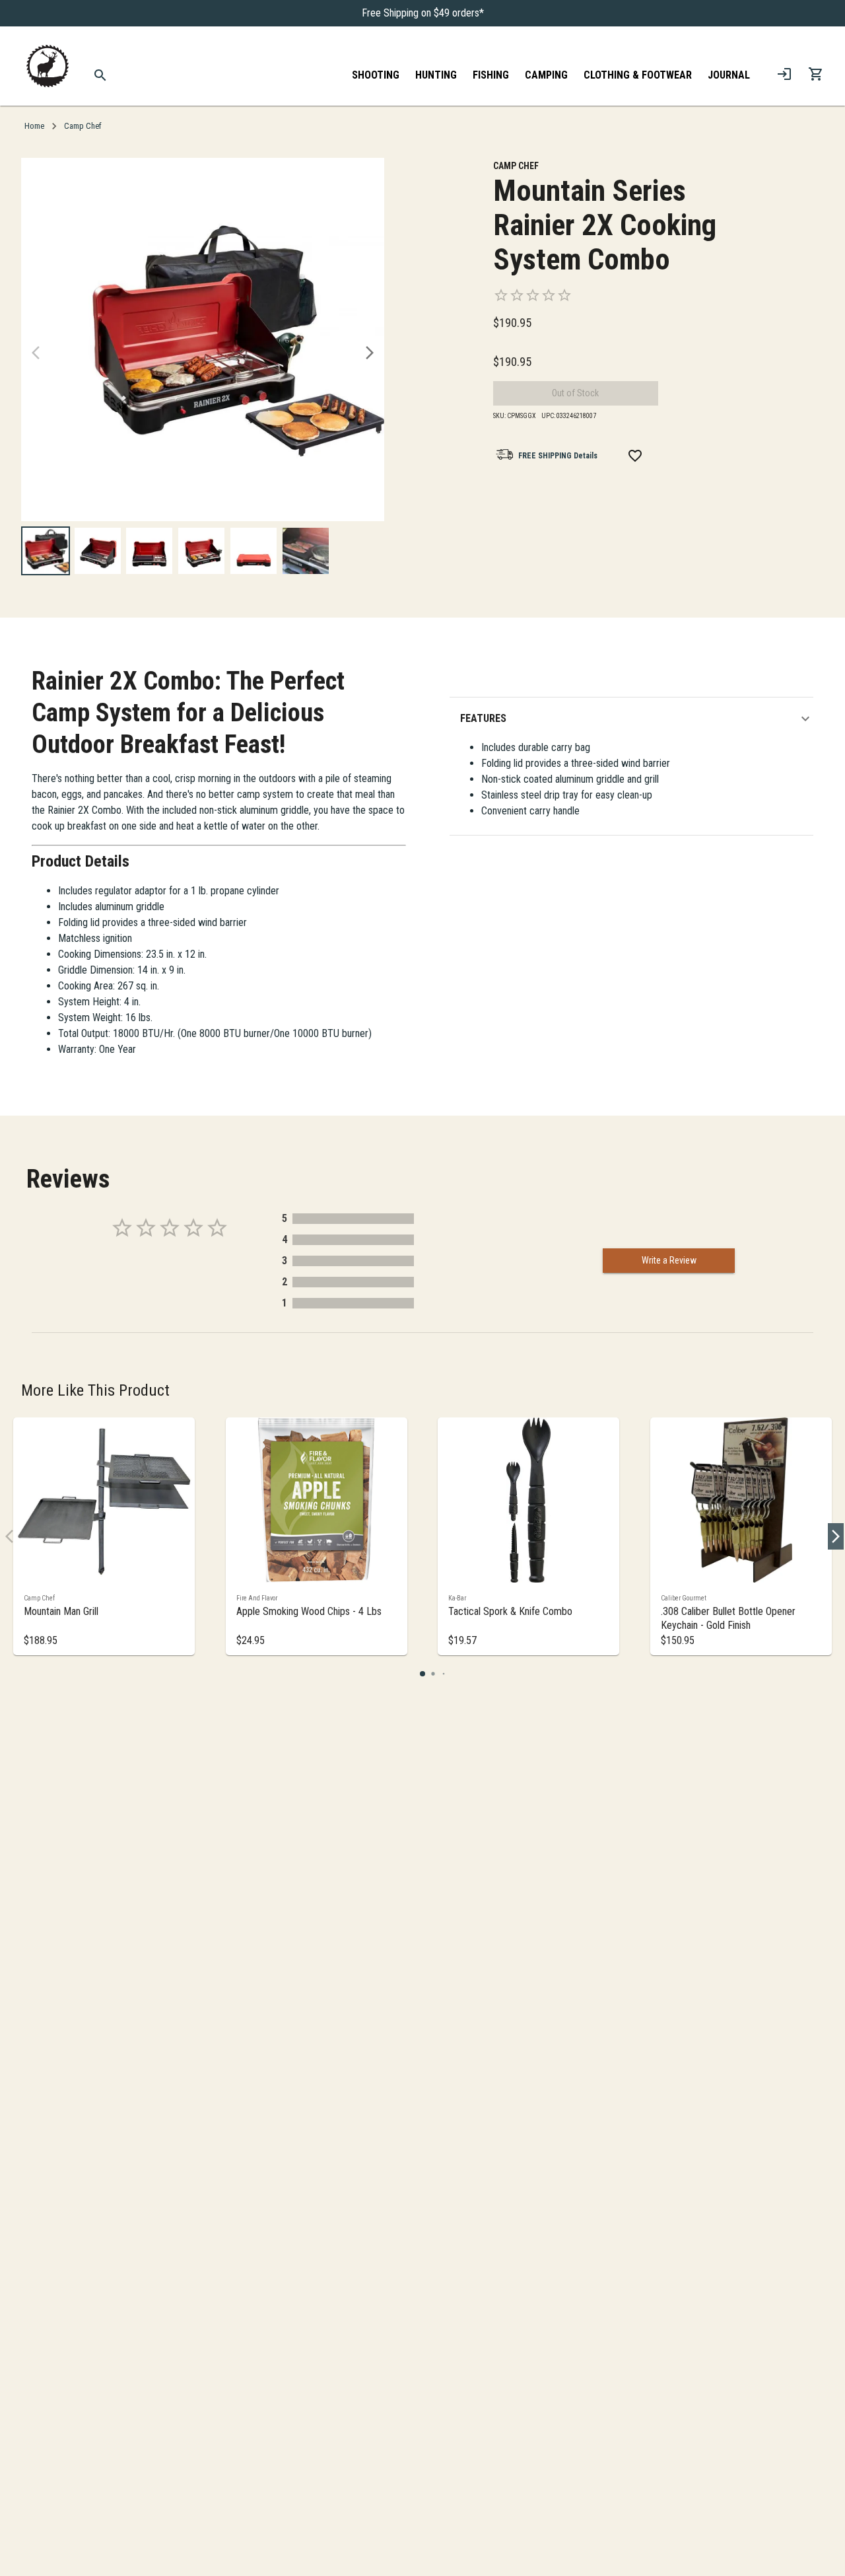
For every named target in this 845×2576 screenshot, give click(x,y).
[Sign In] (784, 74)
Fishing (491, 75)
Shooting (376, 75)
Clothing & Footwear (638, 75)
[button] (637, 719)
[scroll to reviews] (625, 295)
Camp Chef (83, 126)
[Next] (370, 353)
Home (34, 126)
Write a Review (669, 1260)
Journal (729, 75)
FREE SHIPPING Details (558, 456)
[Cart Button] (816, 74)
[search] (101, 75)
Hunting (436, 75)
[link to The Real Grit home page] (48, 66)
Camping (546, 75)
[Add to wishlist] (635, 456)
